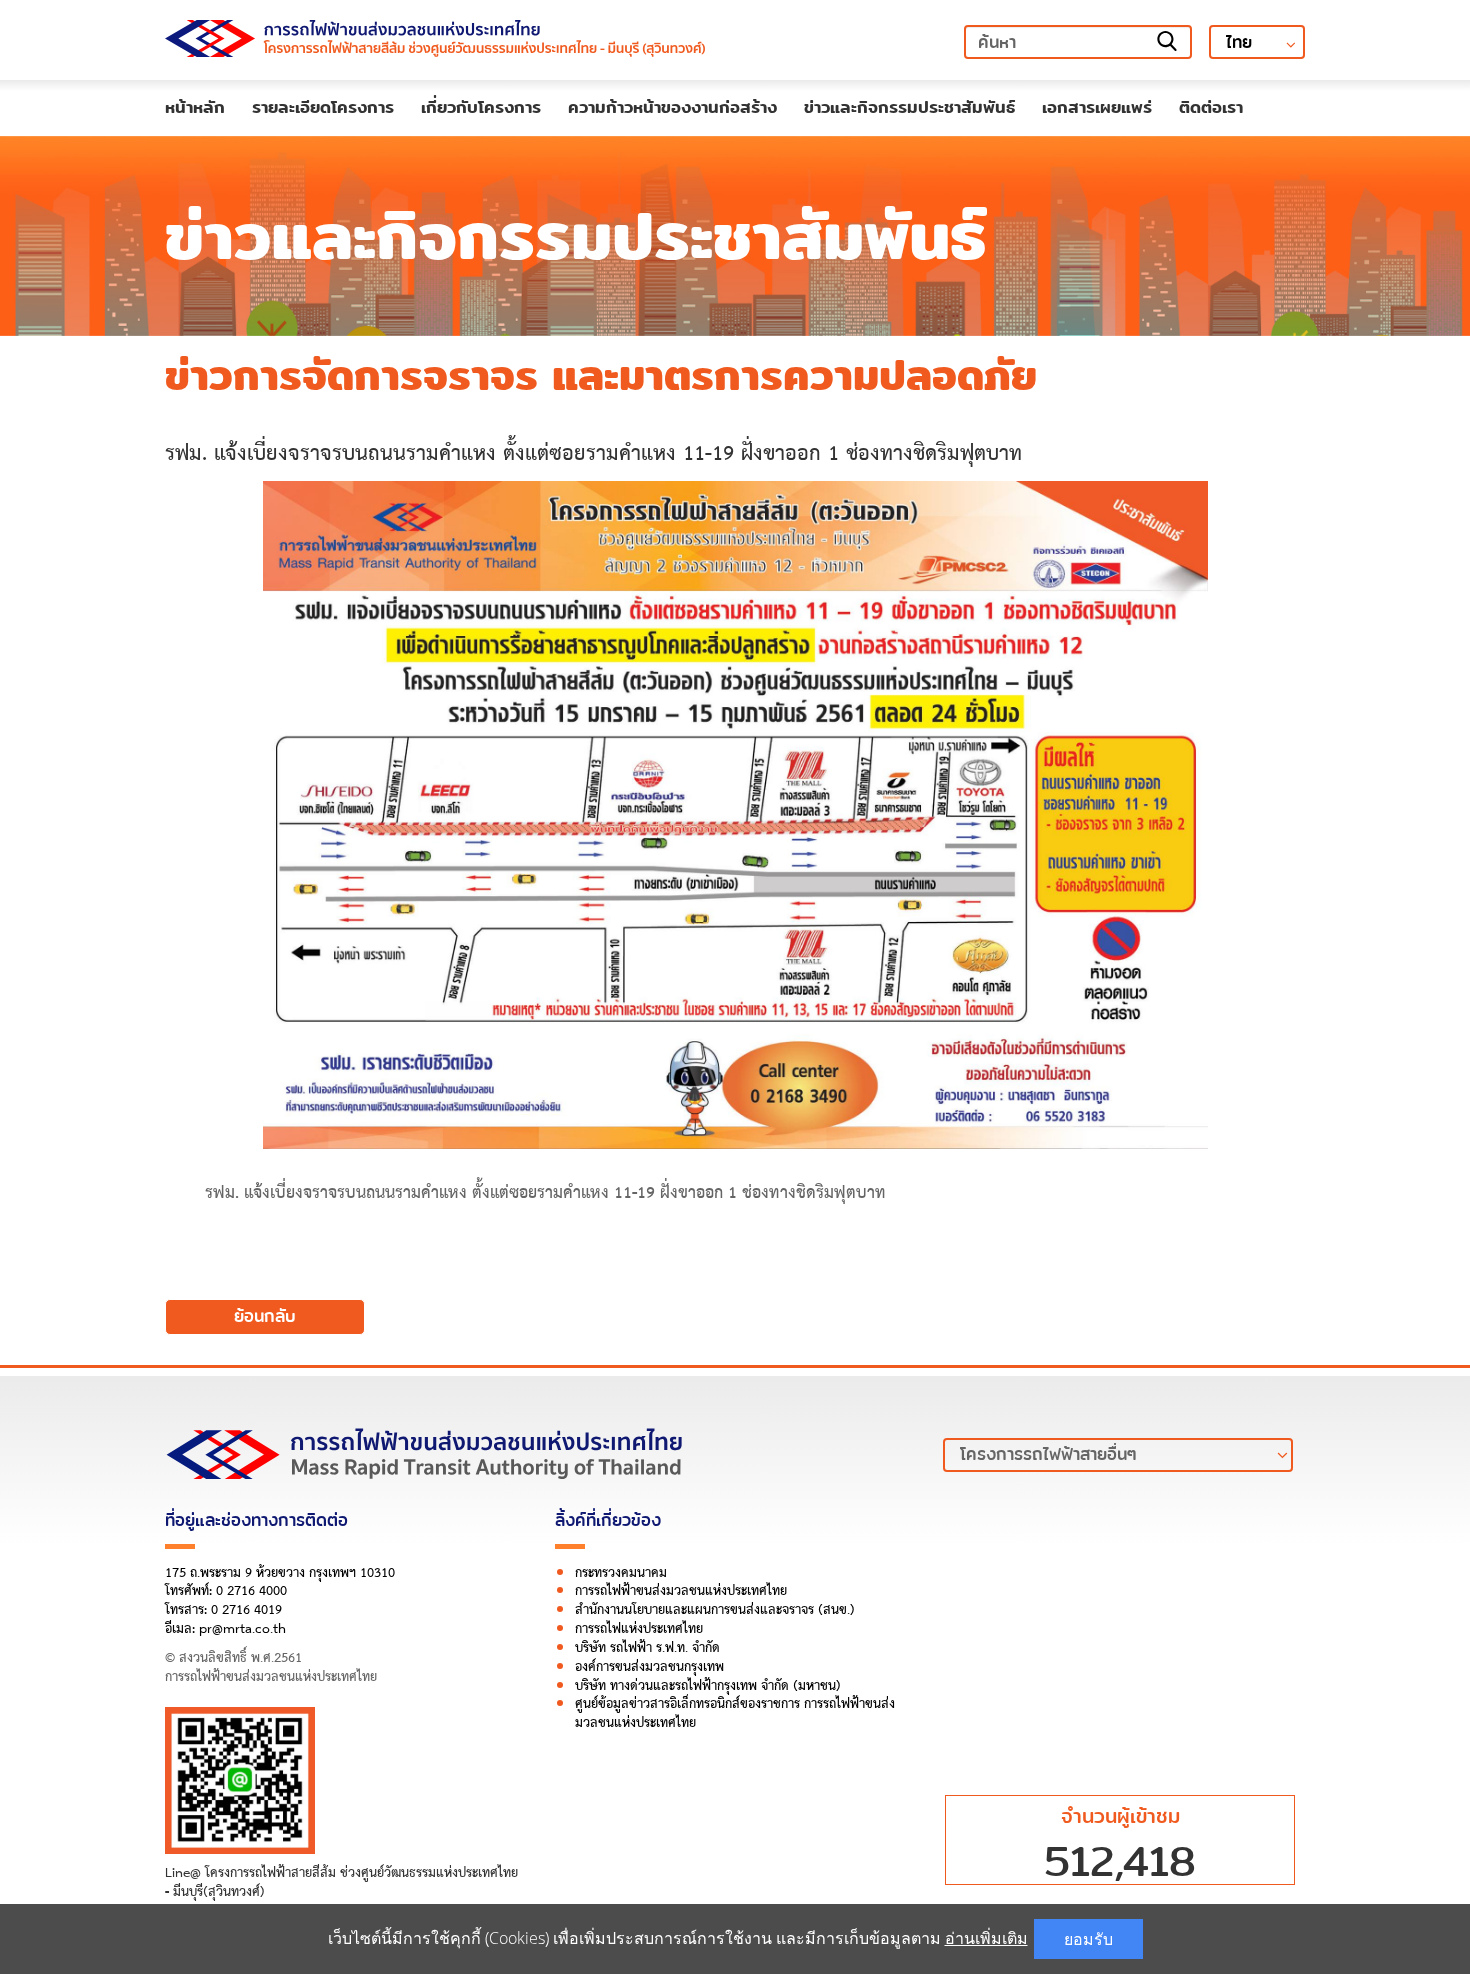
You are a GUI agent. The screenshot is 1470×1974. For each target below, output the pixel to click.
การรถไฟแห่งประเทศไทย (639, 1629)
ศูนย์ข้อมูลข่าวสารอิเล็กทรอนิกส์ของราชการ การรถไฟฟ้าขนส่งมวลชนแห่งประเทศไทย (735, 1713)
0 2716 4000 (251, 1591)
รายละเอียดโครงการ (323, 107)
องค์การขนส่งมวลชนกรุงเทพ (649, 1667)
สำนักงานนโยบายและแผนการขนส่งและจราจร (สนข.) (715, 1610)
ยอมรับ (1088, 1939)
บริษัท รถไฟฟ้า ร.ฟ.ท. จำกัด (647, 1648)
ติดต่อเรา (1211, 107)
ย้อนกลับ (265, 1316)
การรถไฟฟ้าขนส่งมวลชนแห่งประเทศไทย (681, 1591)
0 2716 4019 (246, 1610)
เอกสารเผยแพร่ (1097, 107)
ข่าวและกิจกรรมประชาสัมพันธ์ (909, 107)
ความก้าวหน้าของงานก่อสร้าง (672, 107)
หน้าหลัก (195, 107)
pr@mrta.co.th (242, 1629)
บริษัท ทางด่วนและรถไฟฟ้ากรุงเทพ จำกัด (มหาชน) (708, 1686)
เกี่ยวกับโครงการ (481, 107)
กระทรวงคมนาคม (621, 1573)
